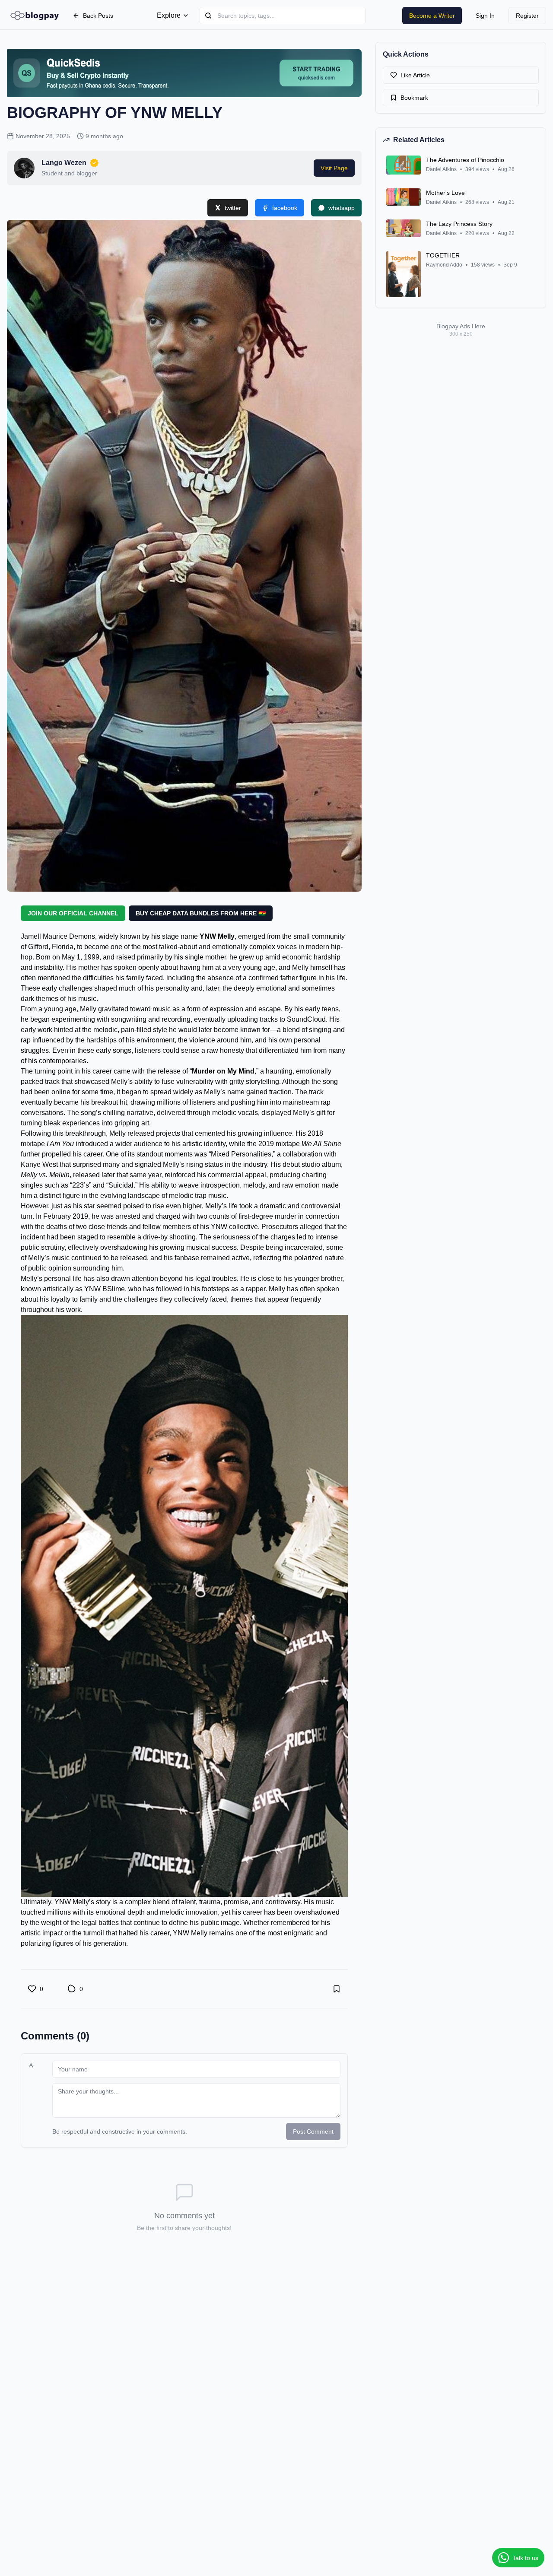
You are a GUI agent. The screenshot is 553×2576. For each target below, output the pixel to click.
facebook (285, 208)
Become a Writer (432, 16)
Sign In (485, 16)
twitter (233, 208)
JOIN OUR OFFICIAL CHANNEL (73, 913)
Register (527, 16)
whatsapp (342, 208)
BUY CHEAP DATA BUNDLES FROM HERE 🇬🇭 (201, 913)
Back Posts (98, 16)
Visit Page (334, 168)
